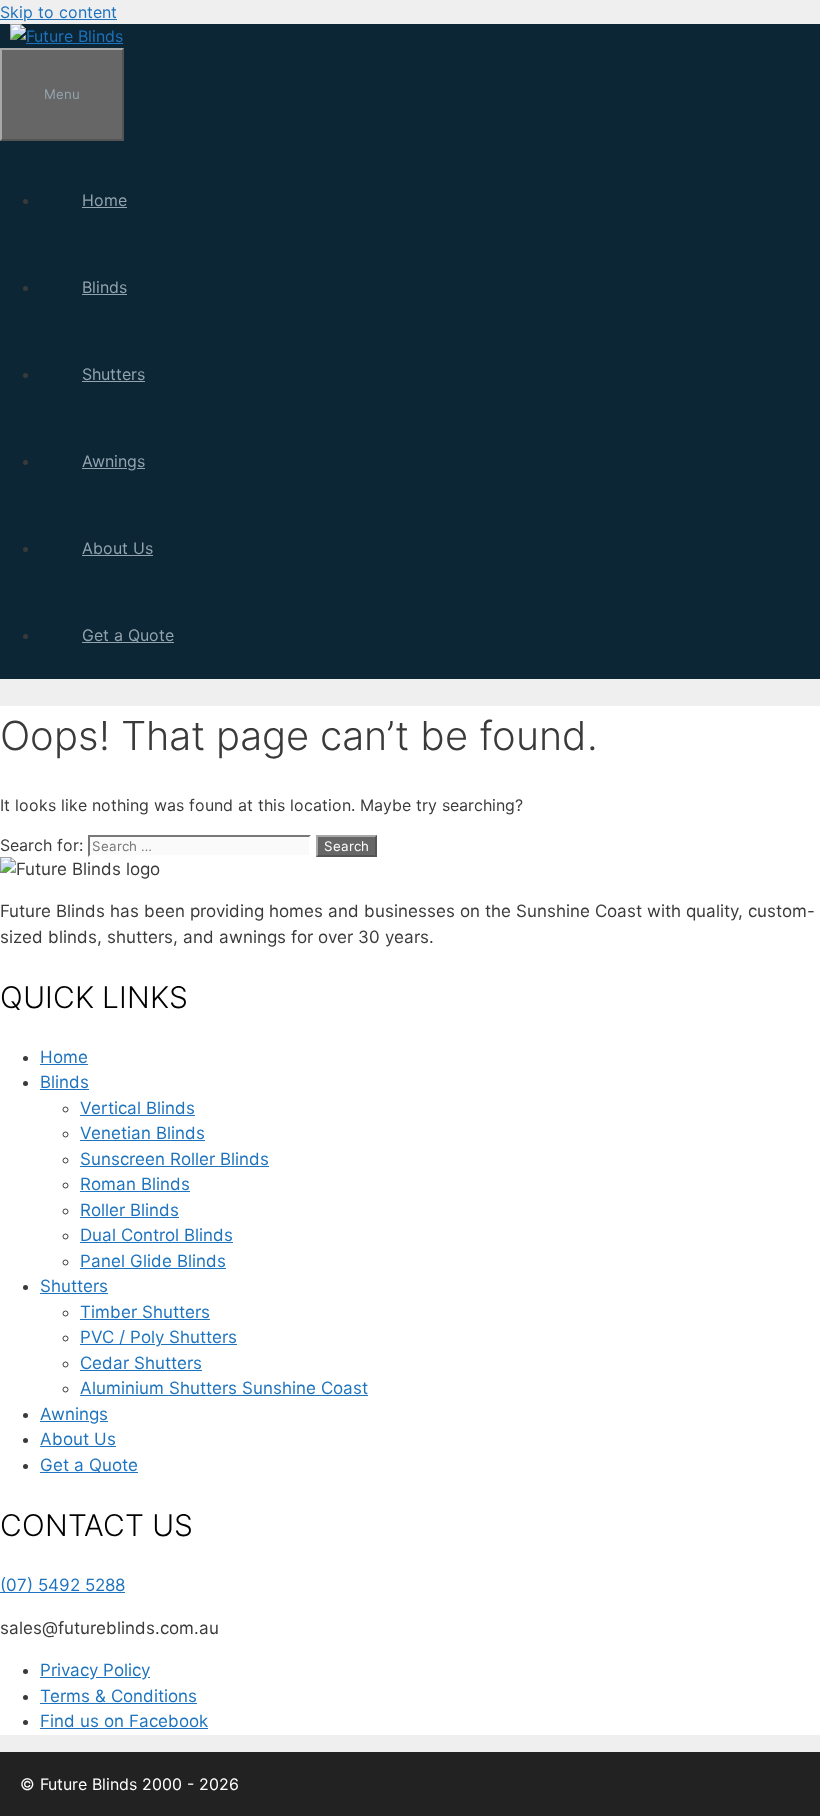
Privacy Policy (95, 1670)
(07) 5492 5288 (62, 1585)
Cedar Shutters (141, 1363)
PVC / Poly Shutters (158, 1337)
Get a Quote (128, 635)
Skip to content (58, 12)
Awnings (113, 461)
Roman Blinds (135, 1184)
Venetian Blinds (142, 1133)
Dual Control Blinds (156, 1235)
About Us (117, 548)
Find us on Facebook (124, 1721)
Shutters (113, 374)
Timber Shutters (145, 1312)
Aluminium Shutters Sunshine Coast (224, 1388)
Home (104, 200)
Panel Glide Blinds (153, 1261)
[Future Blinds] (66, 36)
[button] (148, 287)
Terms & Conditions (118, 1696)
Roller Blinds (129, 1210)
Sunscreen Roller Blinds (174, 1159)
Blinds (104, 287)
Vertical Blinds (137, 1108)
